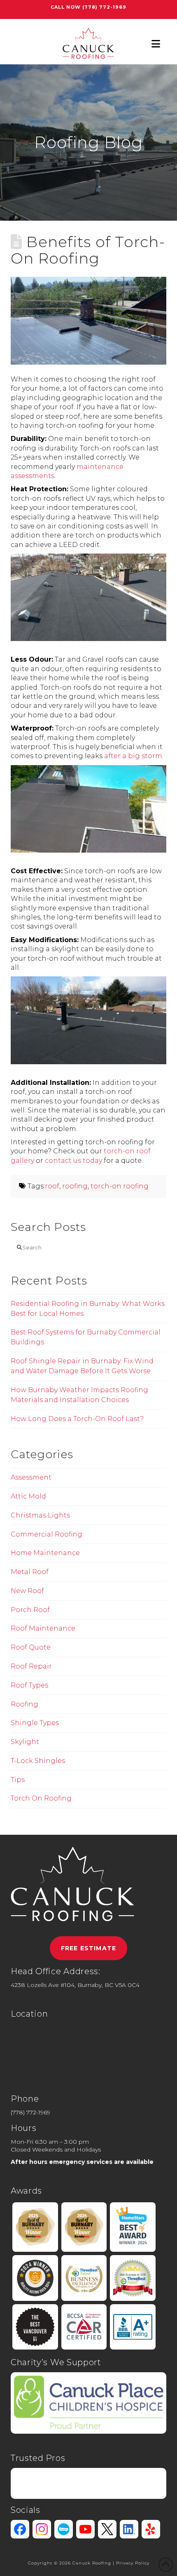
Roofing (24, 1704)
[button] (156, 44)
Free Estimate (88, 1948)
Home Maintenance (45, 1553)
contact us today (73, 1161)
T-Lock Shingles (38, 1761)
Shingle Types (35, 1723)
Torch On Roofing (41, 1798)
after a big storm (133, 756)
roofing (75, 1186)
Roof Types (29, 1685)
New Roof (27, 1591)
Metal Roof (30, 1572)
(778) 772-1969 (104, 7)
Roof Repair (31, 1666)
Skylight (25, 1742)
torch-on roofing (120, 1186)
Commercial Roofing (47, 1534)
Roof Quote (31, 1647)
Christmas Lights (40, 1515)
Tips (18, 1780)
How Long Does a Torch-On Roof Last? (77, 1419)
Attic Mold (28, 1496)
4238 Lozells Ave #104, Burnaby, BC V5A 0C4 (75, 1985)
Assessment (31, 1477)
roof (52, 1186)
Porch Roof (30, 1610)
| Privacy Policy (131, 2563)
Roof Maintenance (43, 1628)
